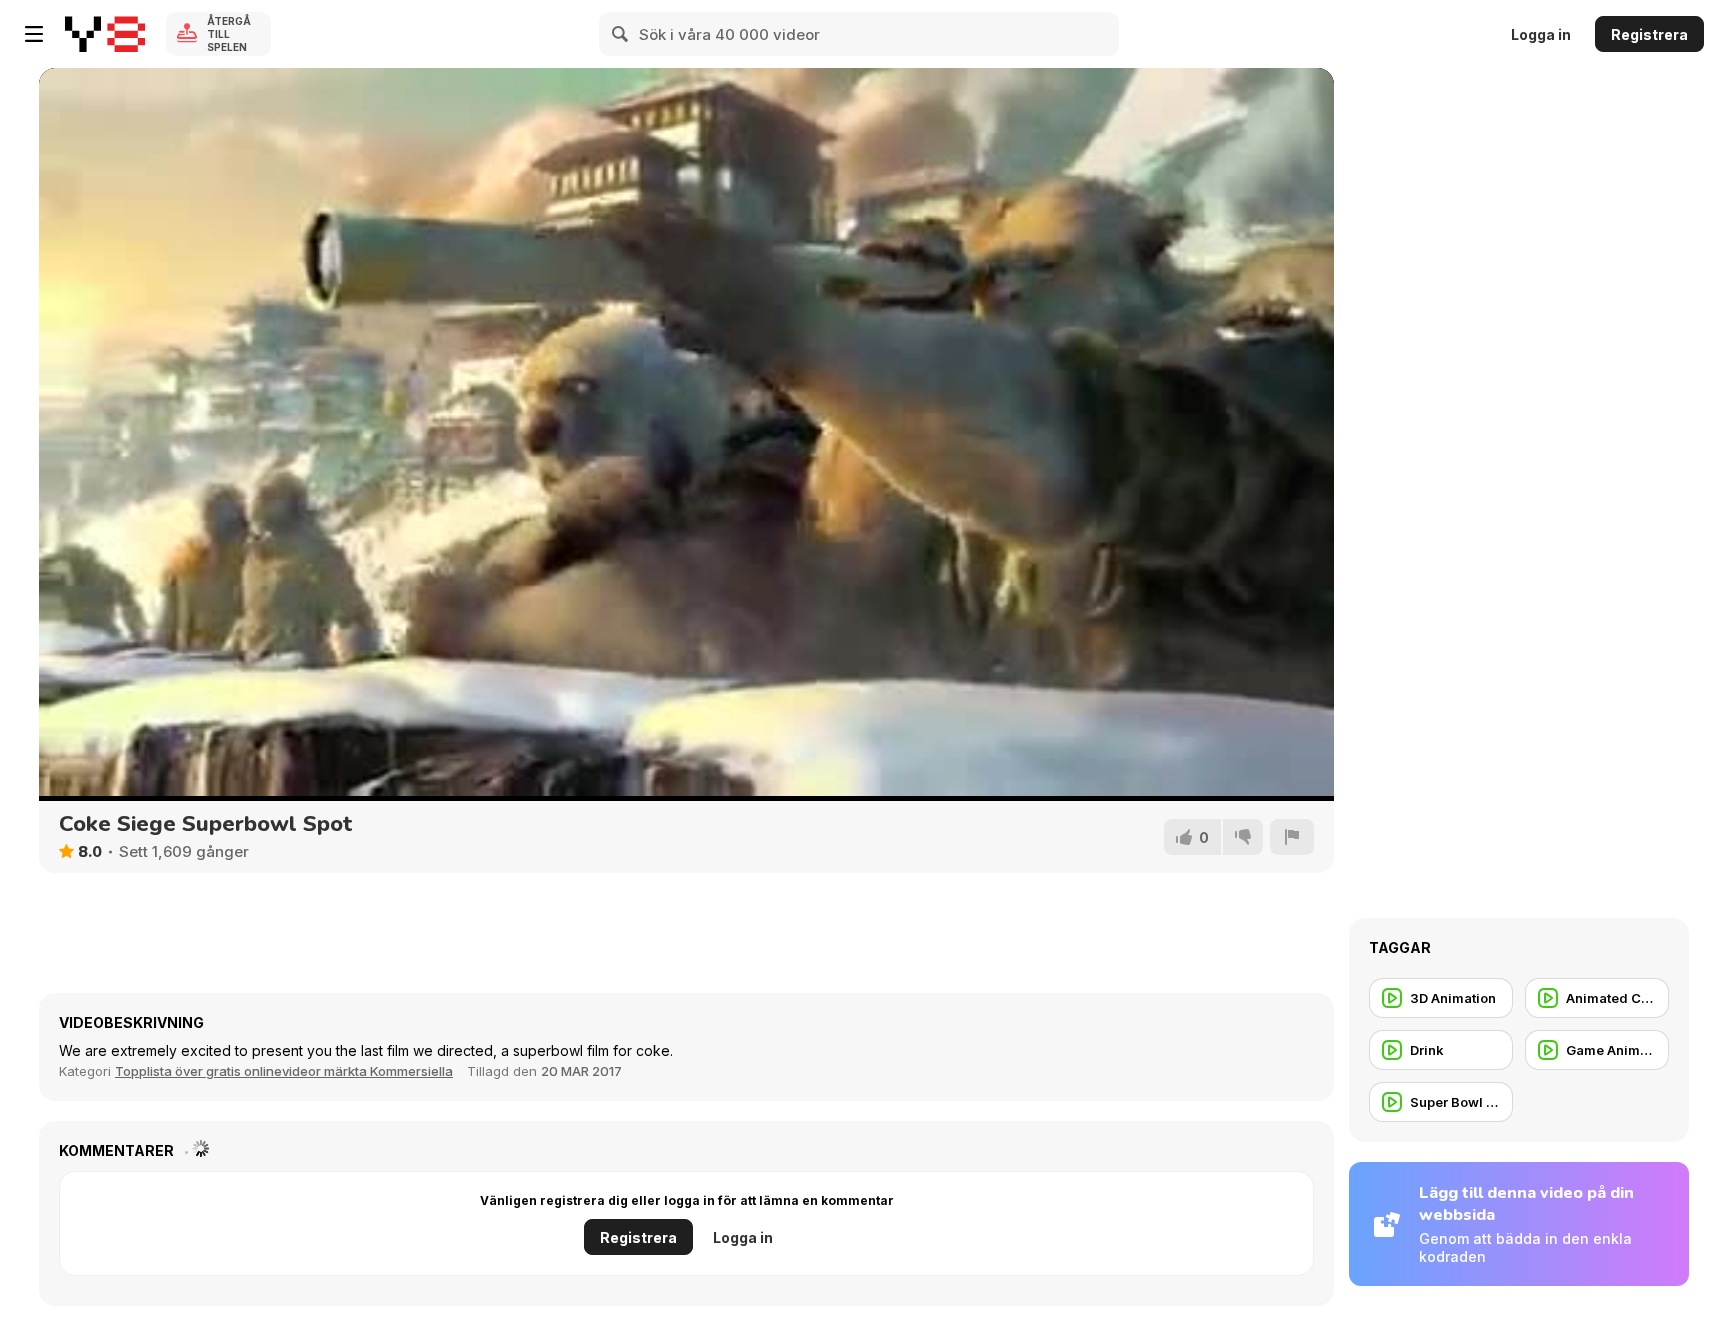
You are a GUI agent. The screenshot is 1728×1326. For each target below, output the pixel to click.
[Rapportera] (1292, 837)
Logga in (1541, 34)
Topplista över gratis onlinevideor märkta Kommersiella (284, 1071)
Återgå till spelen (229, 34)
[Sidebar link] (34, 34)
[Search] (621, 34)
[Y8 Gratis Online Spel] (105, 34)
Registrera (1649, 34)
